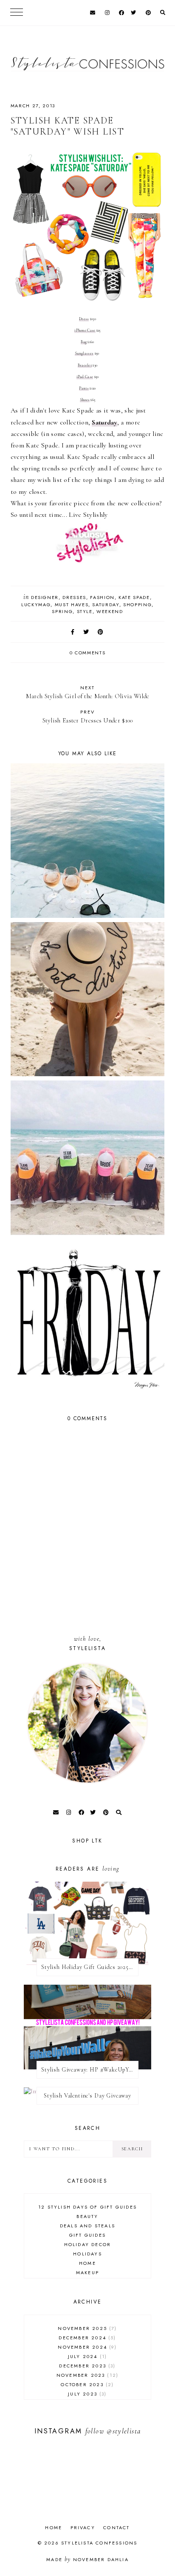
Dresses (74, 597)
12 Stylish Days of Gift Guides (87, 2207)
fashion (102, 597)
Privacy (83, 2527)
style (85, 611)
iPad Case (85, 377)
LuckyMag (36, 605)
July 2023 (86, 2394)
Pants (84, 388)
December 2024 (86, 2338)
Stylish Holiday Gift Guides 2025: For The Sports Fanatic (90, 1967)
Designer (45, 597)
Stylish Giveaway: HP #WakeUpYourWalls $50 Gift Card (90, 2070)
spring (62, 611)
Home (87, 2263)
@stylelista (124, 2431)
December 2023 (86, 2366)
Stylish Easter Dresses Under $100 (88, 716)
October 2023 (86, 2384)
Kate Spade (134, 597)
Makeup (87, 2272)
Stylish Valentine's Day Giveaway (87, 2096)
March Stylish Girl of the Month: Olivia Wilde (88, 692)
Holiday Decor (88, 2244)
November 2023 (86, 2375)
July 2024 (86, 2356)
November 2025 (86, 2328)
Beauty (87, 2216)
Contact (116, 2527)
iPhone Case (85, 331)
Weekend (110, 611)
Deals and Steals (87, 2226)
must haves (72, 605)
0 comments (88, 653)
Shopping (137, 605)
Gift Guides (87, 2235)
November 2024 (86, 2347)
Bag (84, 342)
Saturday (106, 605)
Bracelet (85, 365)
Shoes (85, 400)
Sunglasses (84, 354)
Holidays (87, 2254)
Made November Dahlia (87, 2559)
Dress (84, 319)
